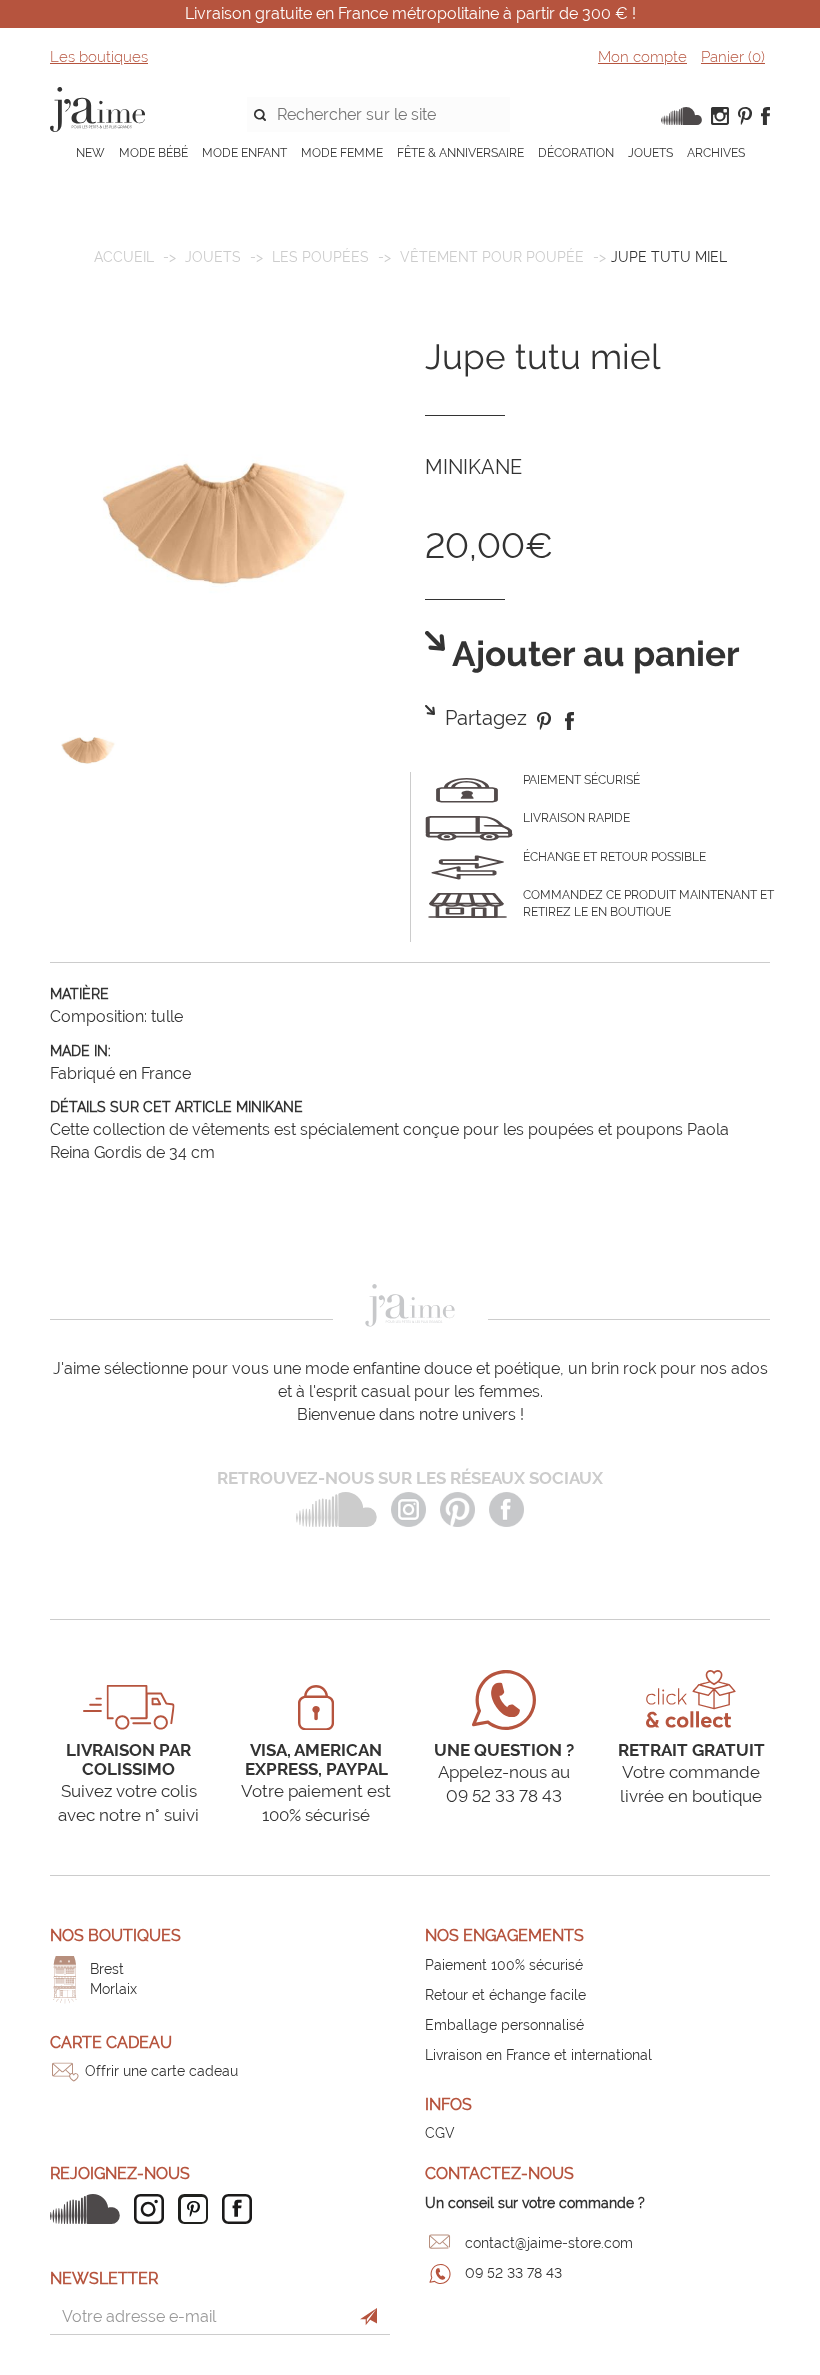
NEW (90, 153)
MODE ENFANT (244, 153)
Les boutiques (99, 57)
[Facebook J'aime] (242, 2209)
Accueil (124, 257)
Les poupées (320, 257)
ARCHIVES (716, 153)
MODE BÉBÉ (153, 153)
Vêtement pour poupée (492, 257)
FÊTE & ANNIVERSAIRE (460, 153)
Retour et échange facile (505, 1995)
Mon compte (642, 57)
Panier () (733, 57)
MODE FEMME (342, 153)
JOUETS (650, 153)
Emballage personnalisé (504, 2025)
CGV (440, 2133)
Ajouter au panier (592, 654)
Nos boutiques (115, 1935)
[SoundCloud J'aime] (90, 2209)
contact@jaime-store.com (549, 2243)
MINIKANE (473, 467)
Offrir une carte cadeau (161, 2071)
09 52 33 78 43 (513, 2273)
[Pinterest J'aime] (198, 2209)
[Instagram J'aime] (154, 2209)
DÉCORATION (576, 153)
